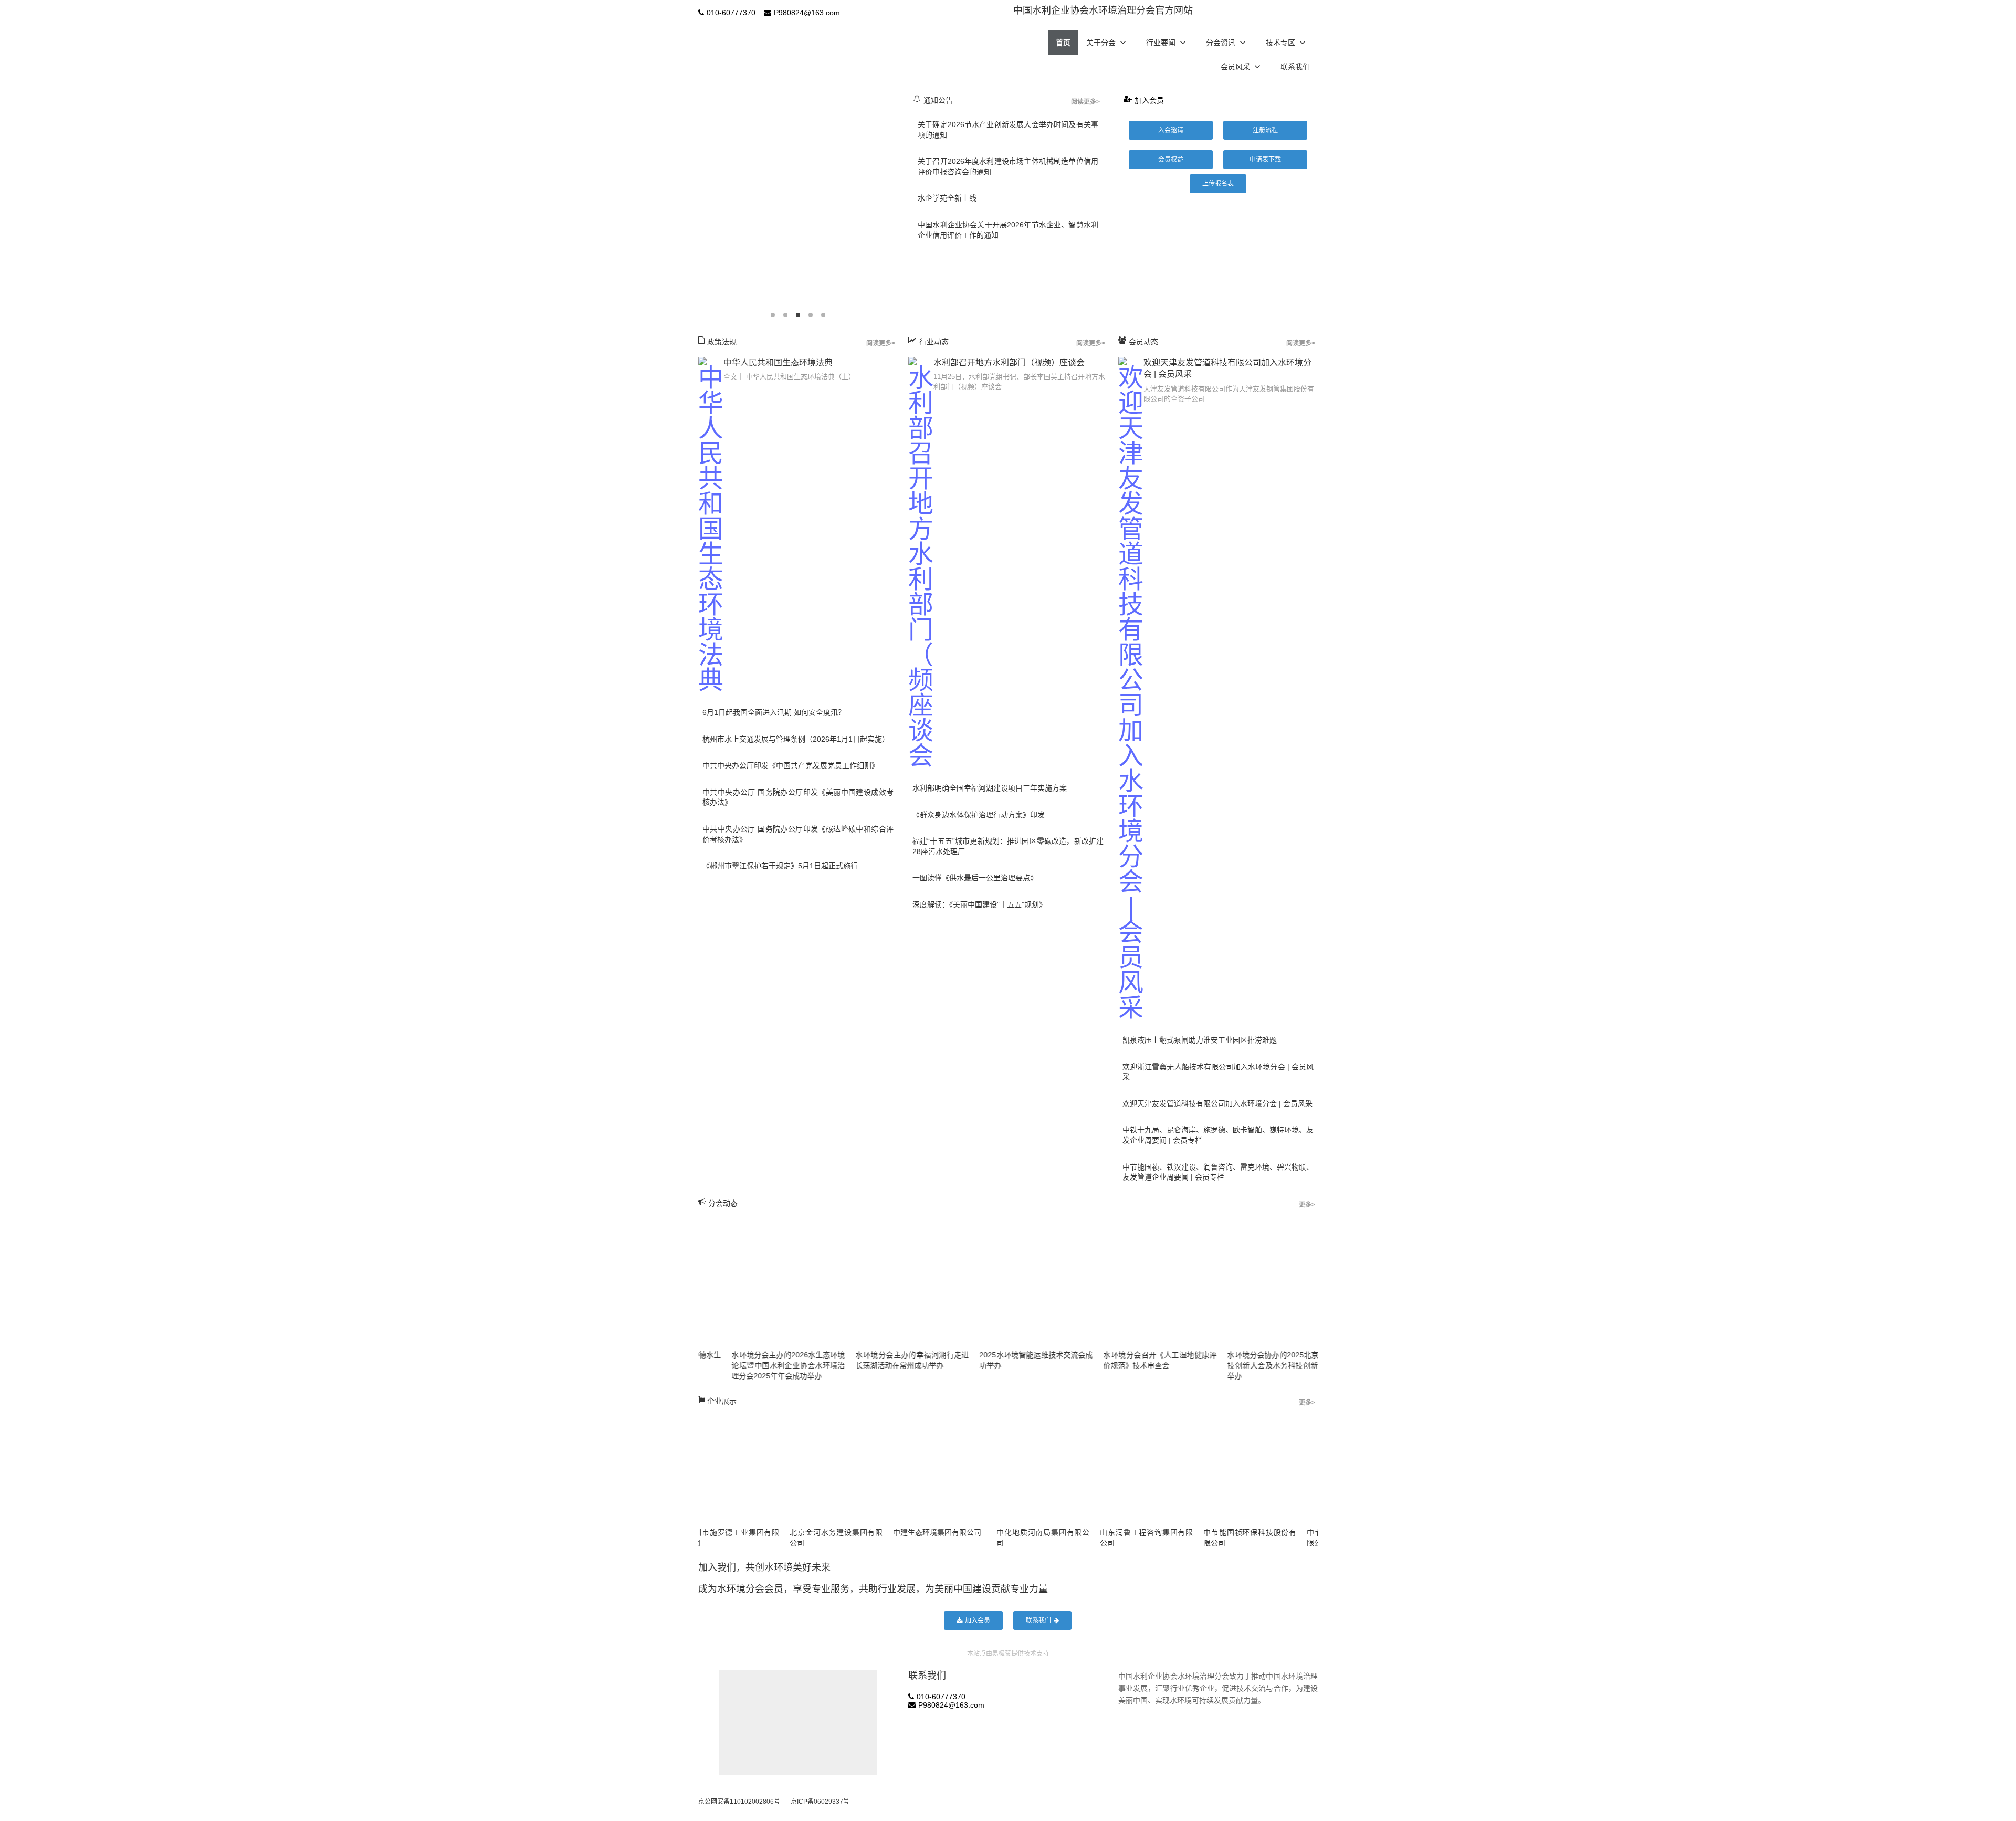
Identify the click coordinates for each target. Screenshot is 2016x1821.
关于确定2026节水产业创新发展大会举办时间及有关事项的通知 (1008, 130)
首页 (1063, 43)
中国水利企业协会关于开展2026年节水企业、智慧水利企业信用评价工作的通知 (1008, 230)
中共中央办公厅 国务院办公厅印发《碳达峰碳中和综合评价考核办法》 (798, 834)
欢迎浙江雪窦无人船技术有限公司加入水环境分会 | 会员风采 (1218, 1072)
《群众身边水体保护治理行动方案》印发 (979, 815)
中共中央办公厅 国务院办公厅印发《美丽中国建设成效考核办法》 (798, 797)
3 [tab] (798, 315)
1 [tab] (773, 315)
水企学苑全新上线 (947, 198)
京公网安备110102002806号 (739, 1802)
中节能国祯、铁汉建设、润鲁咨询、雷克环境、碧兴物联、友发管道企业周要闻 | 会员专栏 (1218, 1172)
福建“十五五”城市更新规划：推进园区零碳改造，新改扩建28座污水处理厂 (1008, 846)
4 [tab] (811, 315)
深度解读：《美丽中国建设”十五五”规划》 (979, 904)
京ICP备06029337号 (820, 1802)
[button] (1171, 130)
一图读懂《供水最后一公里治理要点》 (975, 878)
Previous (696, 205)
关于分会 (1101, 43)
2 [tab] (785, 315)
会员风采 (1235, 67)
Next (900, 205)
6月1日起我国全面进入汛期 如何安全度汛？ (774, 712)
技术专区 (1280, 43)
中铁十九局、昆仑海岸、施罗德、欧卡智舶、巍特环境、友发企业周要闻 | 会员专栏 (1218, 1135)
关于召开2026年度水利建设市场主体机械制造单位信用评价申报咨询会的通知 (1008, 166)
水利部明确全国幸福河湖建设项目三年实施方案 (990, 788)
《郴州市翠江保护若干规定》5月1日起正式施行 (780, 866)
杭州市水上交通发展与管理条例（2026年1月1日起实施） (796, 739)
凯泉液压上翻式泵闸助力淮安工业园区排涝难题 (1200, 1040)
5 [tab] (823, 315)
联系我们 (1295, 67)
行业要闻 (1161, 43)
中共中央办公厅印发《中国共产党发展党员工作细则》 (791, 765)
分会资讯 (1221, 43)
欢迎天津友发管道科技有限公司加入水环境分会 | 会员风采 (1217, 1103)
